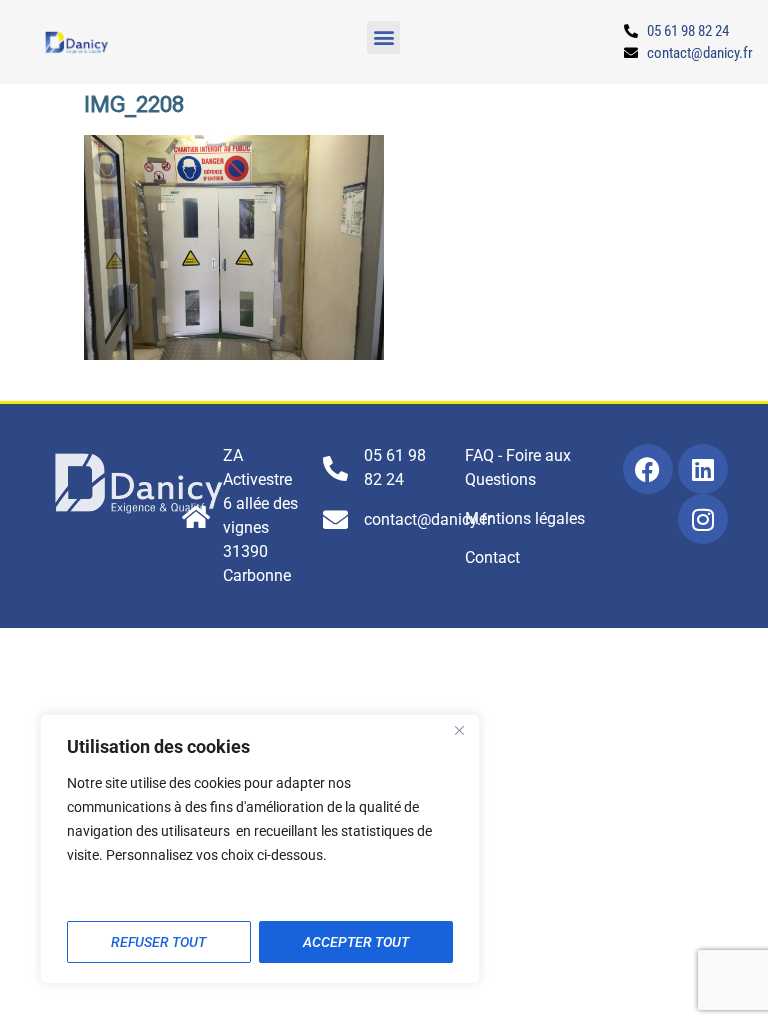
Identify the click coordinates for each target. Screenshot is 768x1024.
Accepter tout (356, 942)
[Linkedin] (703, 469)
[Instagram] (703, 519)
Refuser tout (158, 942)
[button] (383, 37)
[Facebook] (648, 469)
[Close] (459, 731)
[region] (260, 849)
